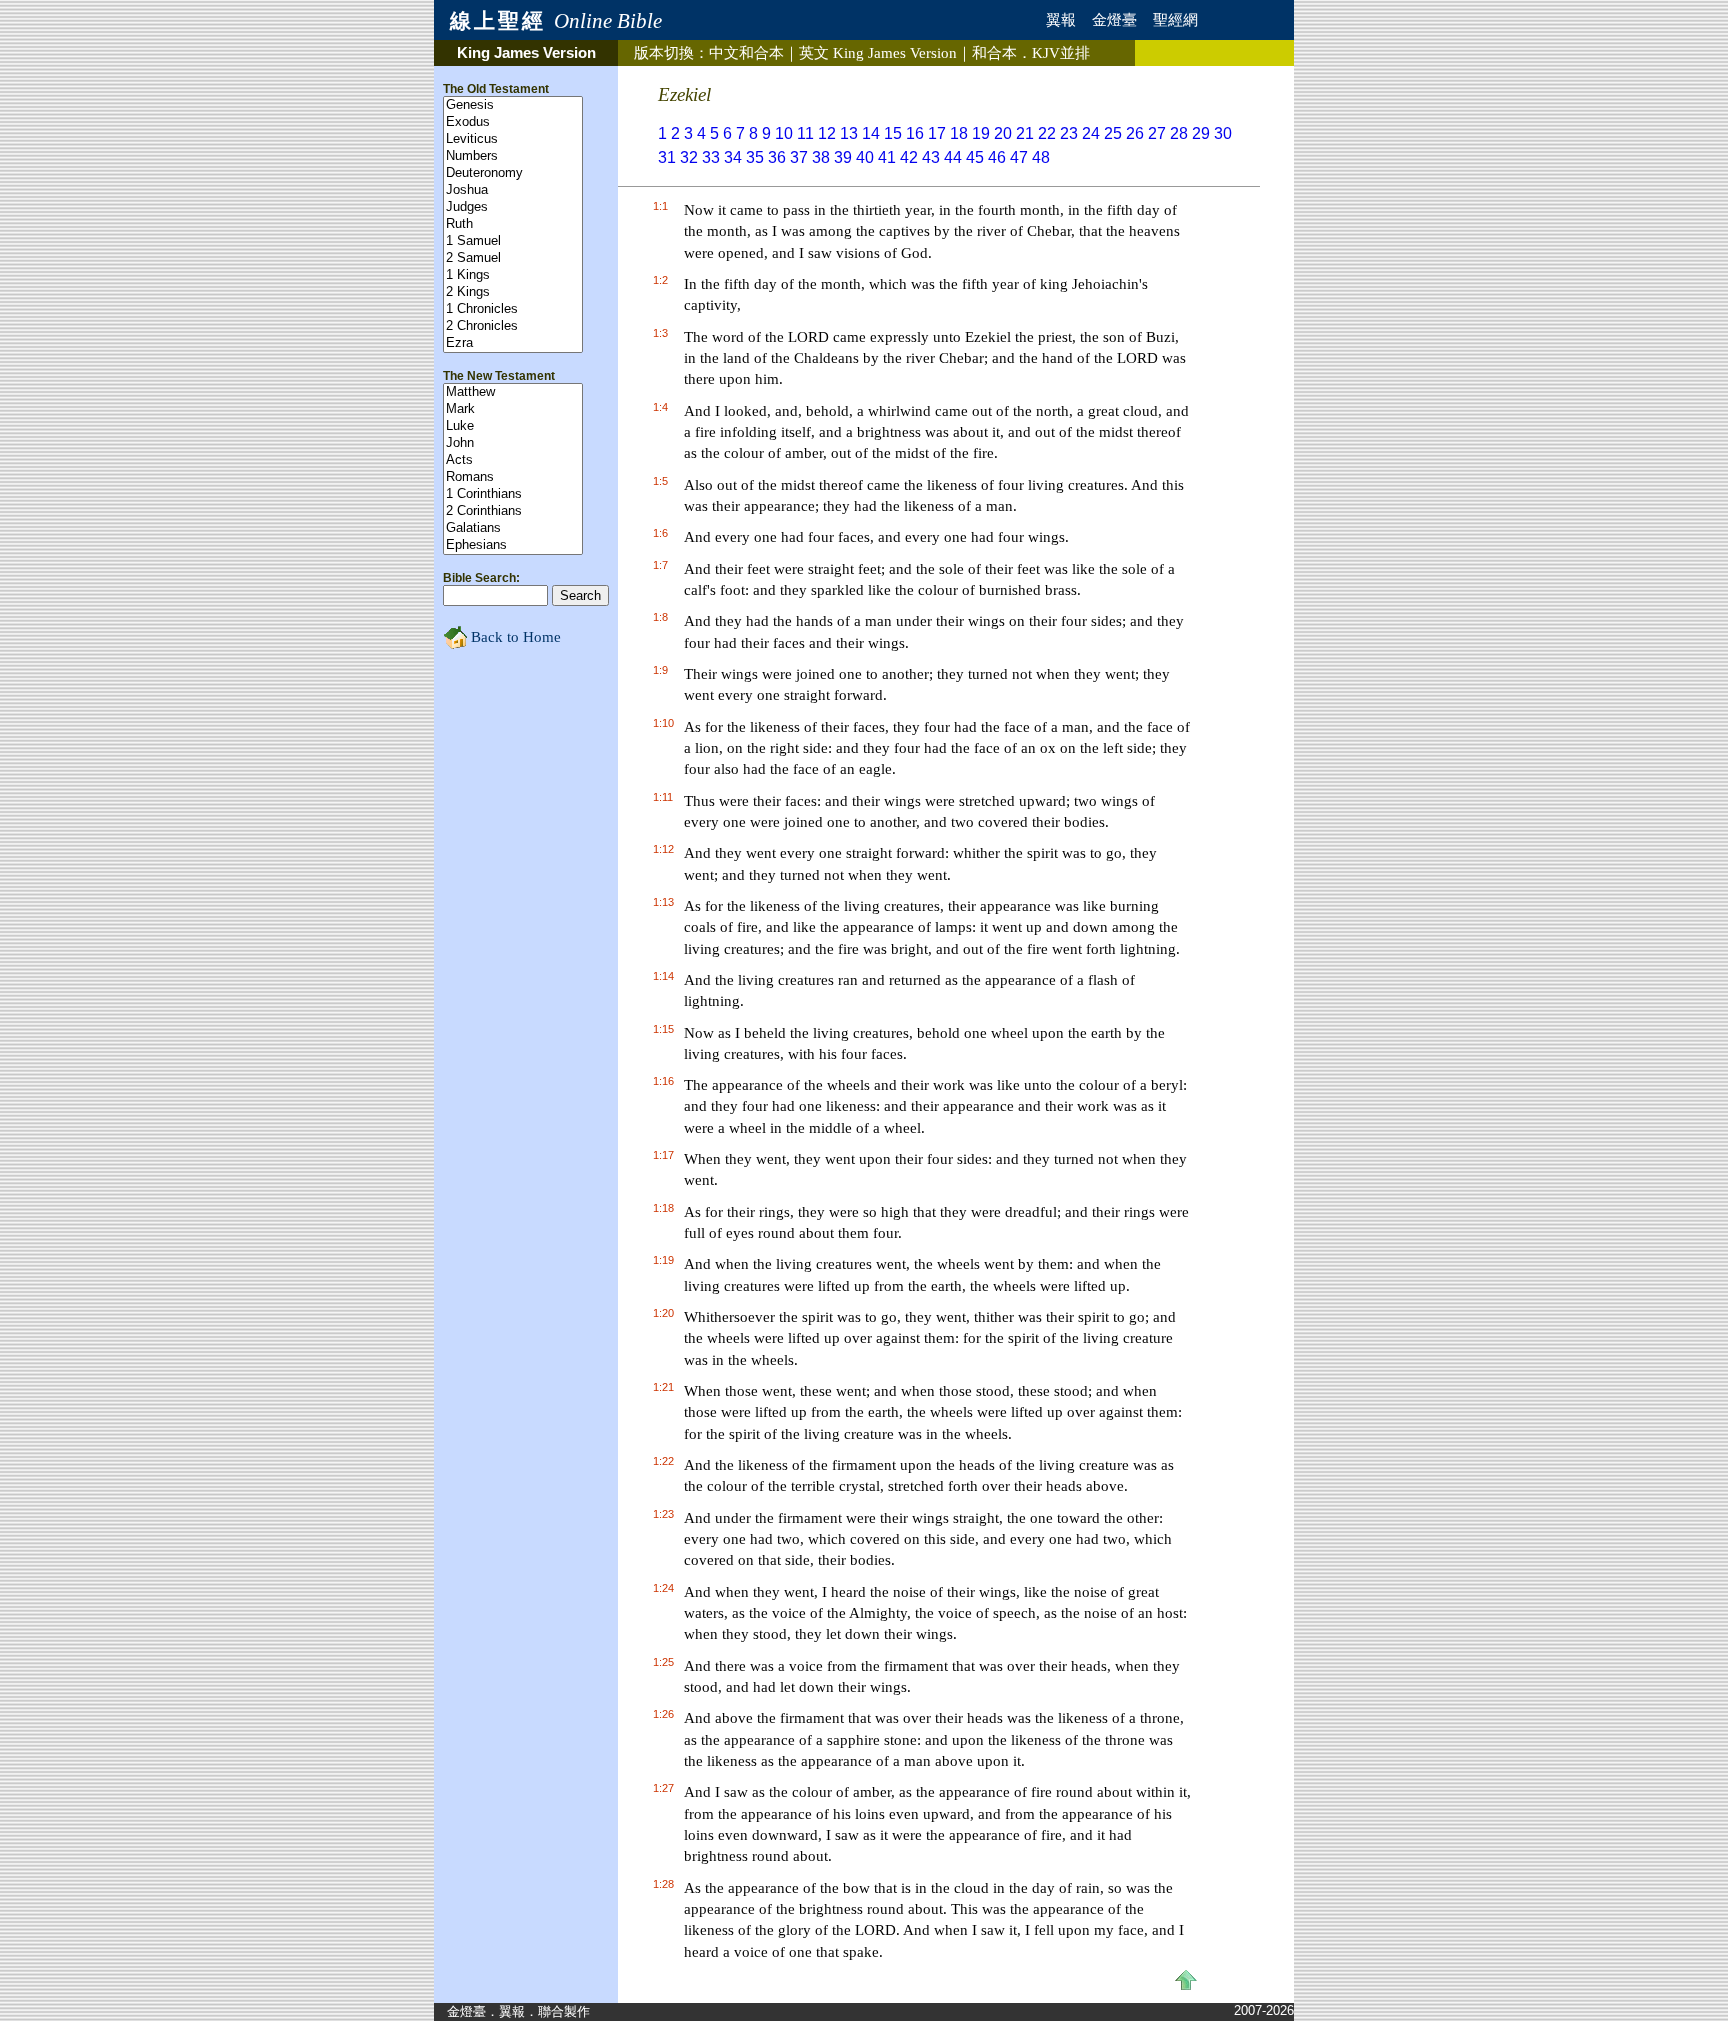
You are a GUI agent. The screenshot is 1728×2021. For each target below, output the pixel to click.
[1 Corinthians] (513, 494)
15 (893, 133)
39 (843, 157)
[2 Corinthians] (513, 511)
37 (799, 157)
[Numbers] (513, 156)
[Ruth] (513, 224)
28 (1179, 133)
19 (981, 133)
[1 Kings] (513, 275)
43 (931, 157)
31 (667, 157)
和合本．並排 (1031, 53)
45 (975, 157)
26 (1135, 133)
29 (1201, 133)
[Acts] (513, 460)
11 (805, 133)
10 (784, 133)
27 (1157, 133)
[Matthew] (513, 392)
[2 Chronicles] (513, 326)
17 (937, 133)
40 (865, 157)
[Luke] (513, 426)
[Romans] (513, 477)
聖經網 (1175, 20)
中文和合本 (746, 53)
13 (849, 133)
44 (953, 157)
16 (915, 133)
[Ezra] (513, 343)
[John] (513, 443)
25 (1113, 133)
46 (997, 157)
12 (827, 133)
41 (887, 157)
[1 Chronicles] (513, 309)
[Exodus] (513, 122)
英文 (878, 53)
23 (1069, 133)
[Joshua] (513, 190)
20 (1003, 133)
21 (1025, 133)
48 (1041, 157)
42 (909, 157)
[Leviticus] (513, 139)
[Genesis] (513, 105)
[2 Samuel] (513, 258)
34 (733, 157)
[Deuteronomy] (513, 173)
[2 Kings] (513, 292)
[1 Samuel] (513, 241)
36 (777, 157)
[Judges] (513, 207)
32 (689, 157)
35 (755, 157)
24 (1091, 133)
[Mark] (513, 409)
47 (1019, 157)
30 (1223, 133)
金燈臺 (1114, 20)
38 (821, 157)
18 (959, 133)
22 (1047, 133)
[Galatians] (513, 528)
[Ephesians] (513, 545)
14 (871, 133)
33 (711, 157)
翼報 (1061, 20)
